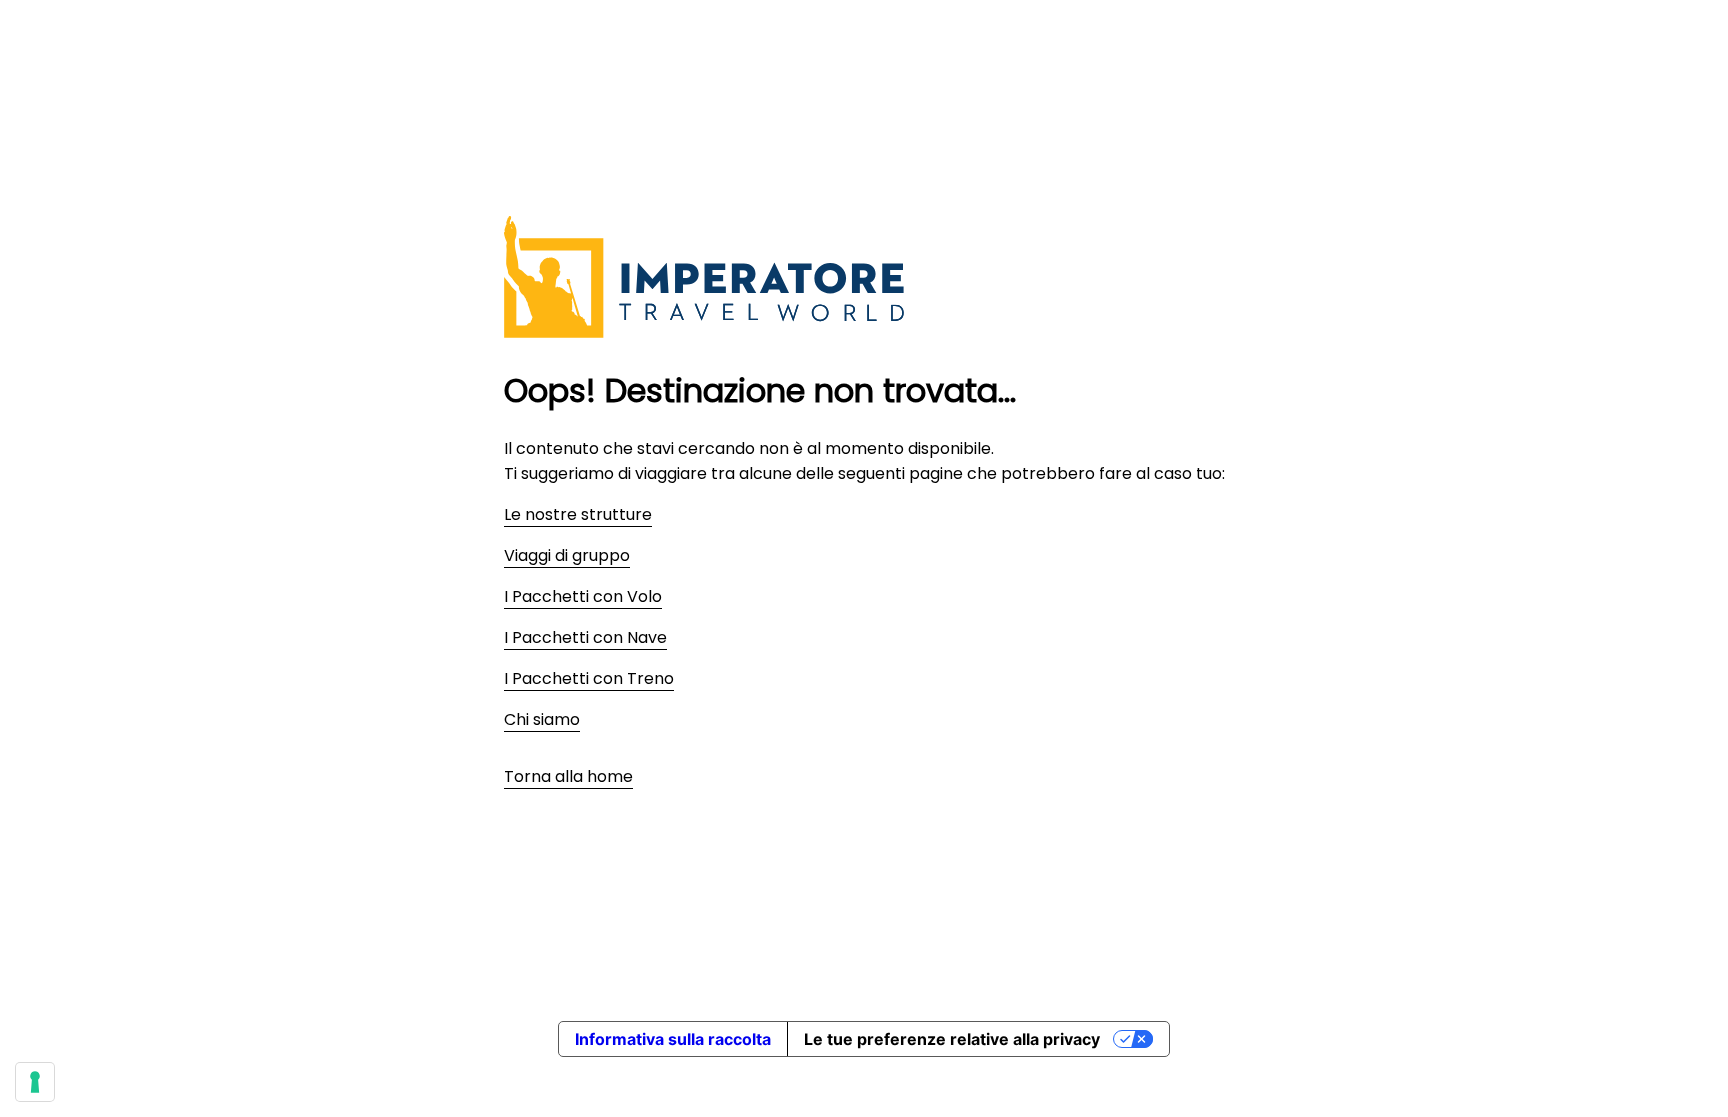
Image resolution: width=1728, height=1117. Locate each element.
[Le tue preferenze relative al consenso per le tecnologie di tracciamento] (35, 1082)
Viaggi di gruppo (567, 555)
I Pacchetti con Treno (589, 678)
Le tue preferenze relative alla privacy (952, 1039)
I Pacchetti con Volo (583, 596)
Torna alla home (568, 776)
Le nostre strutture (578, 514)
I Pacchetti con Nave (585, 637)
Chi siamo (542, 719)
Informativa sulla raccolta (673, 1039)
